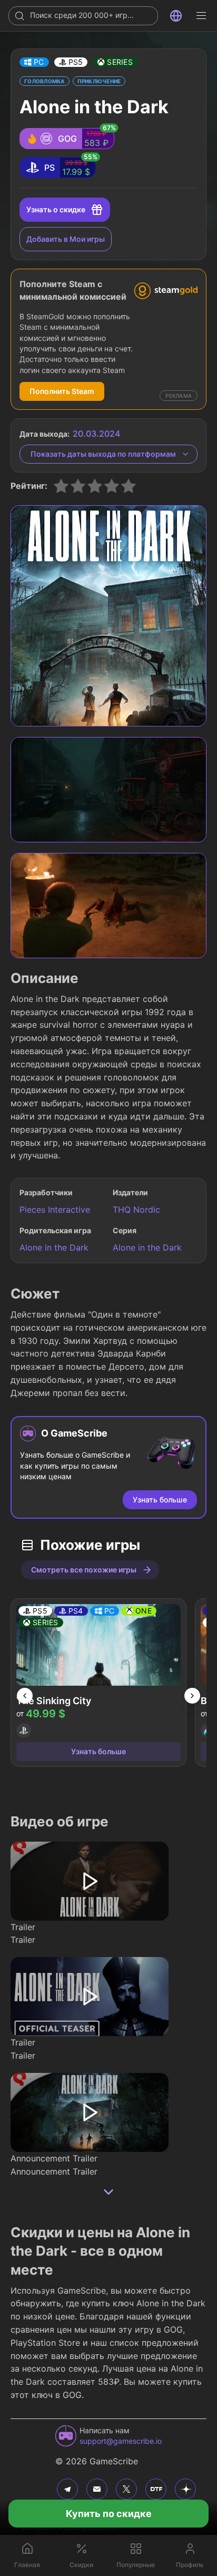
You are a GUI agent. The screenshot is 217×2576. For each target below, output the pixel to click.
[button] (34, 62)
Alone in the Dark (54, 1247)
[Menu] (201, 16)
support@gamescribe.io (121, 2441)
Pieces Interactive (55, 1210)
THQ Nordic (136, 1210)
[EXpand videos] (108, 2192)
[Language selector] (176, 16)
